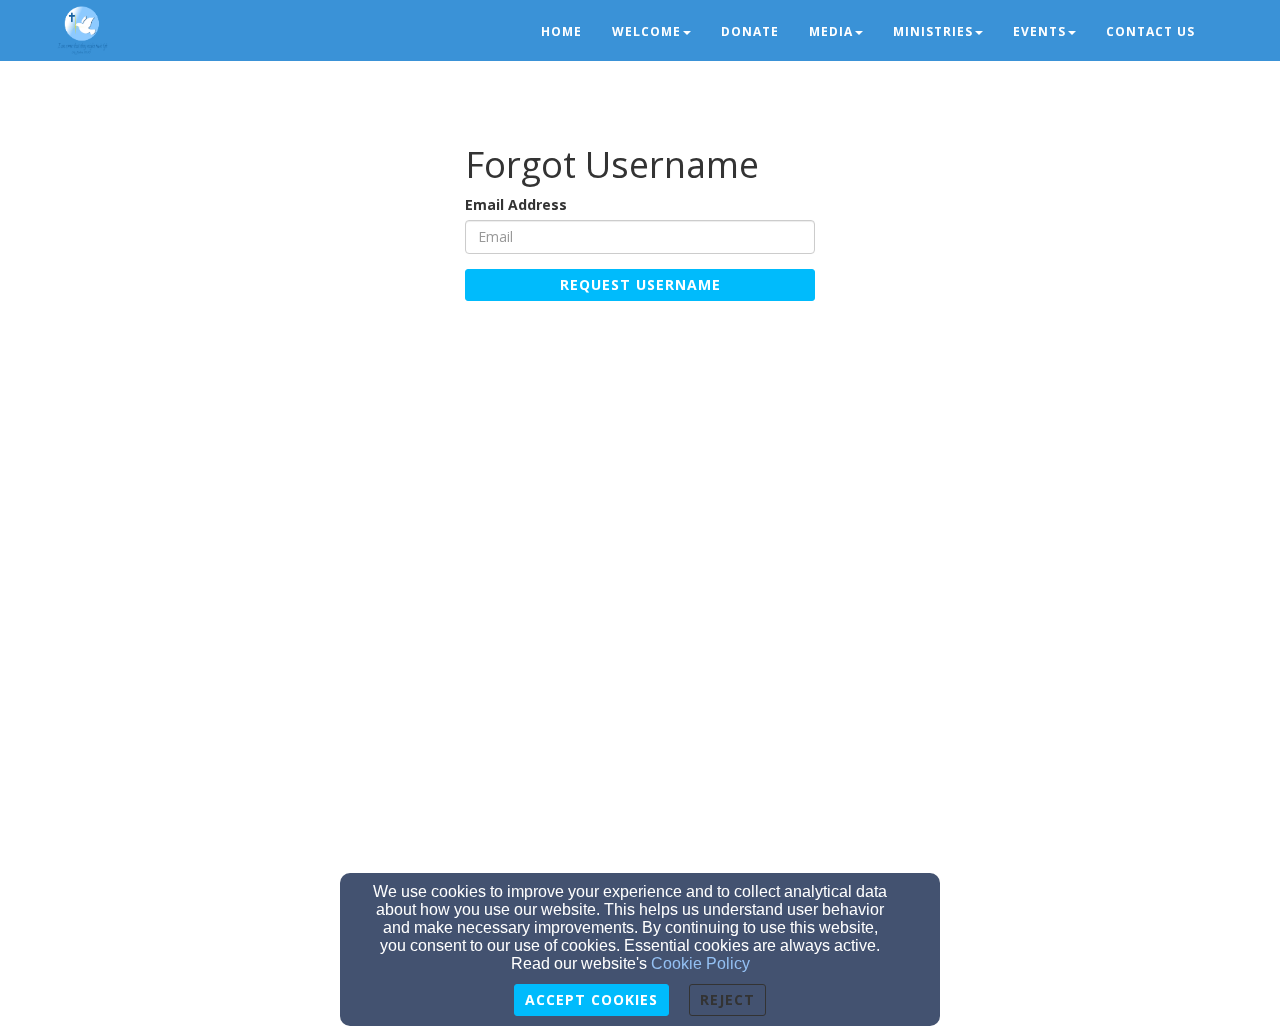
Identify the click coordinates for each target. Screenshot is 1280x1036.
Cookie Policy (700, 963)
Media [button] (831, 31)
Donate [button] (750, 31)
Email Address (516, 204)
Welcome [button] (646, 31)
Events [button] (1039, 31)
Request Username (640, 284)
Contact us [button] (1150, 31)
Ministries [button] (933, 31)
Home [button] (561, 31)
